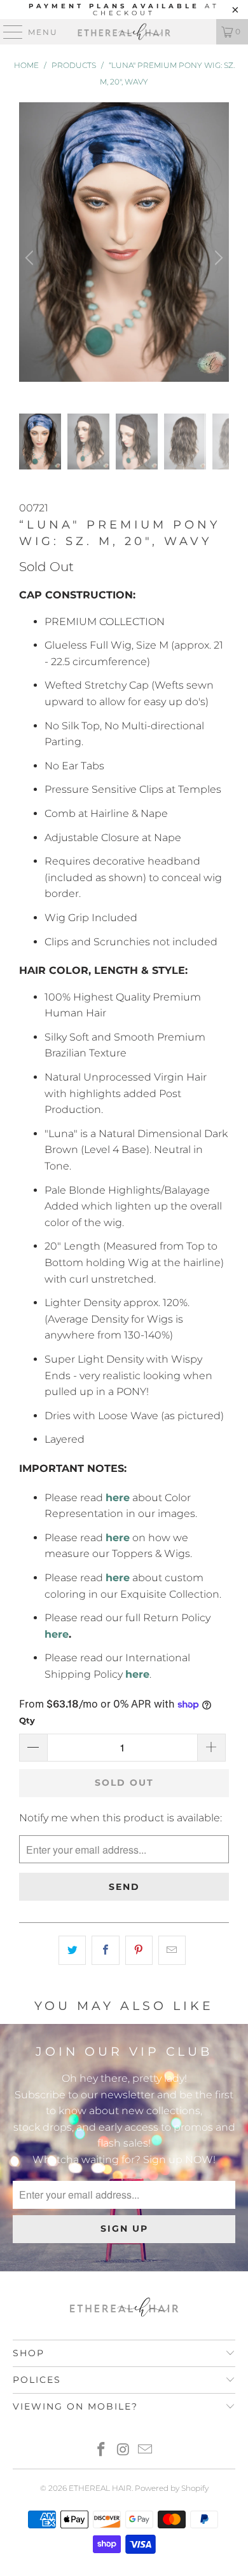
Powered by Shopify (172, 2488)
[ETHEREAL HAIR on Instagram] (123, 2451)
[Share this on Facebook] (105, 1950)
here (57, 1634)
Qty (27, 1720)
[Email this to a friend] (172, 1950)
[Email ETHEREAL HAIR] (146, 2451)
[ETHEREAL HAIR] (124, 32)
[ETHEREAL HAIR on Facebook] (101, 2451)
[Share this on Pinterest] (139, 1950)
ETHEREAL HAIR (100, 2488)
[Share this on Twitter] (72, 1950)
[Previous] (31, 258)
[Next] (217, 258)
